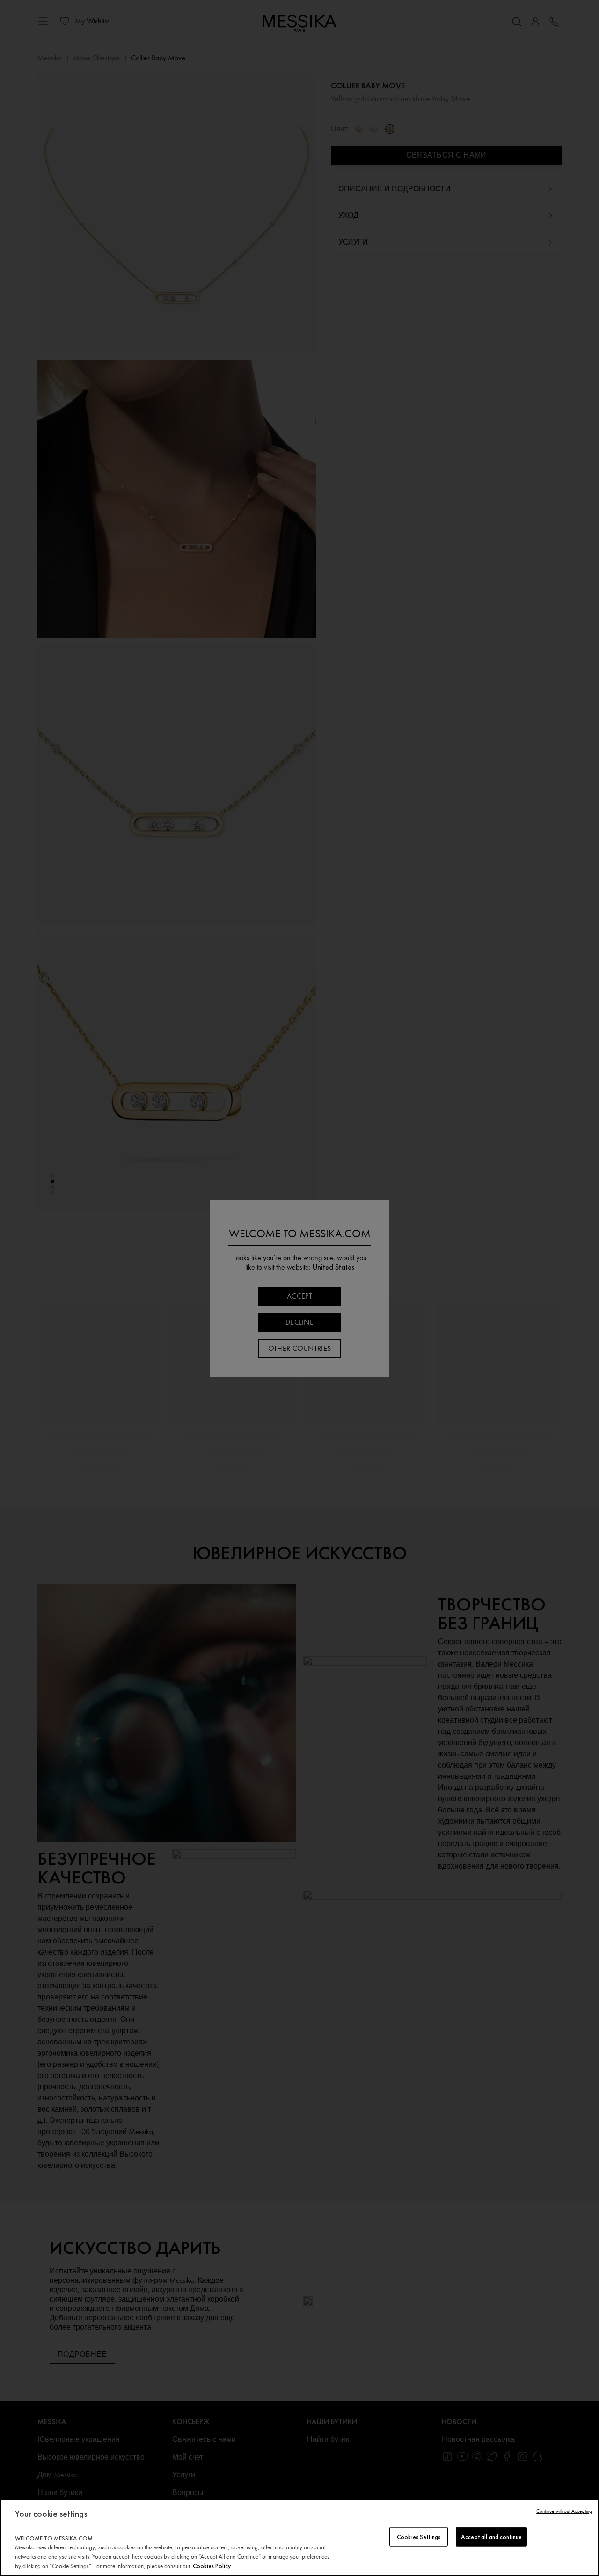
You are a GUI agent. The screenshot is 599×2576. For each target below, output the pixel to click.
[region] (299, 2537)
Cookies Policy (212, 2566)
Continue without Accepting (564, 2511)
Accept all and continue (491, 2536)
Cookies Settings (419, 2536)
